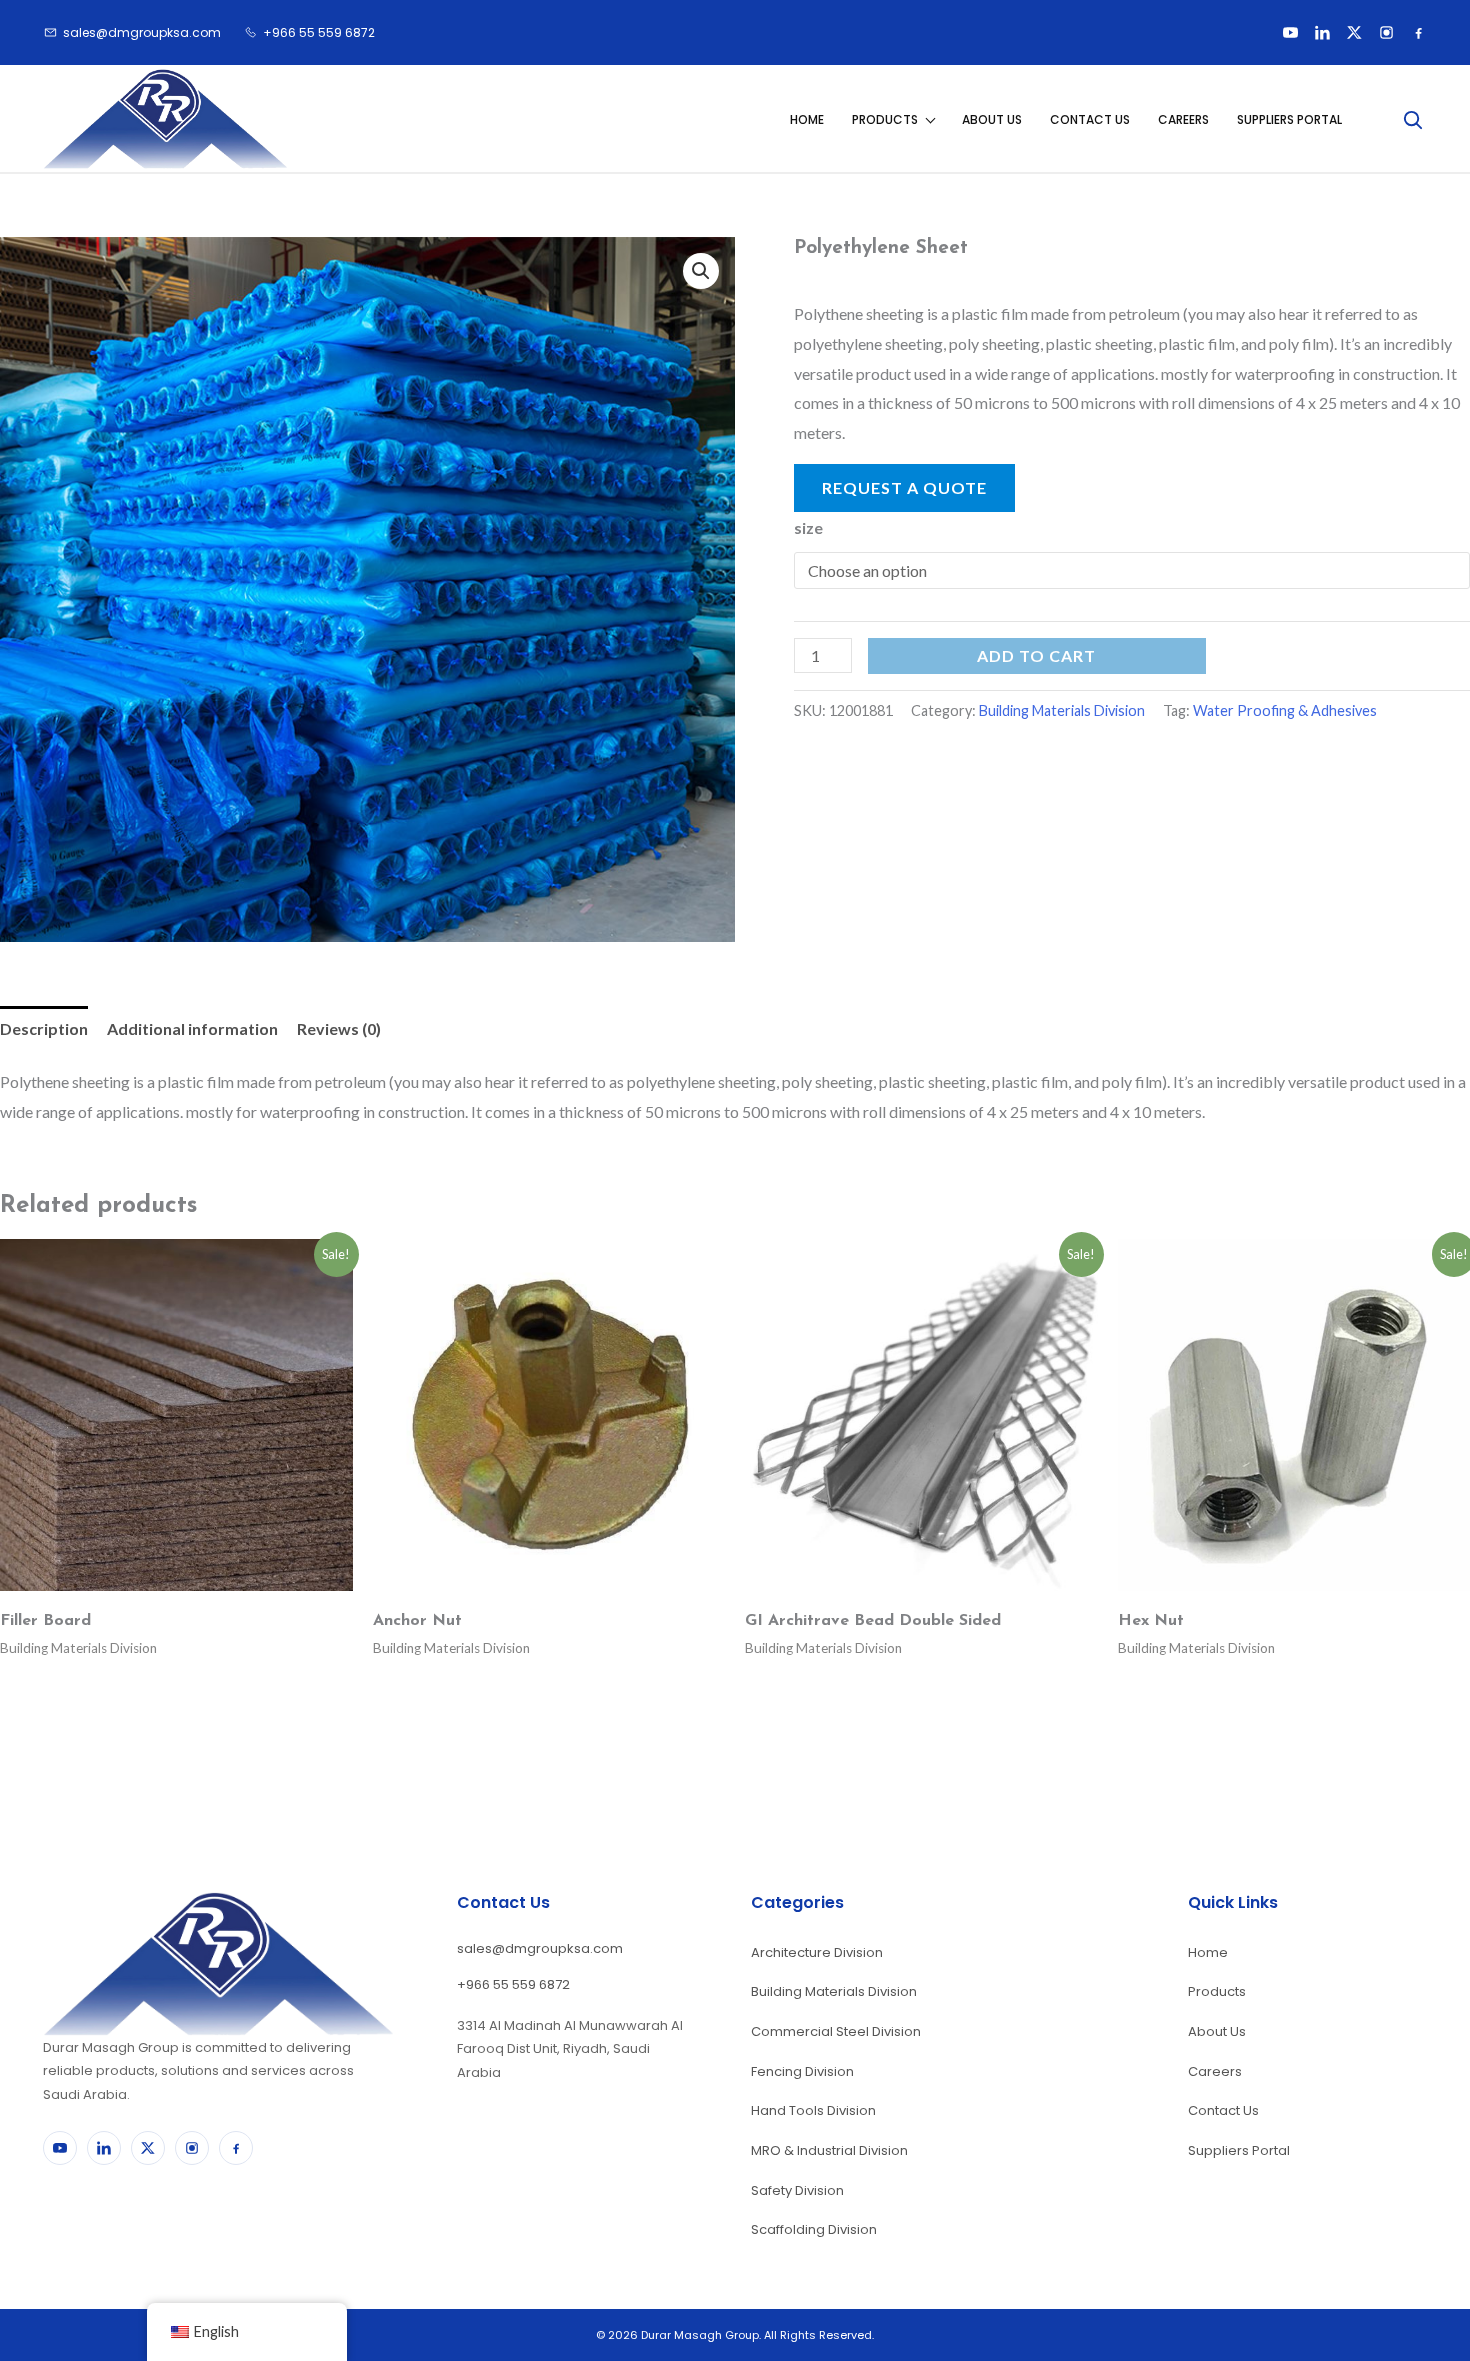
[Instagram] (1386, 33)
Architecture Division (817, 1952)
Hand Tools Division (813, 2110)
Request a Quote (904, 487)
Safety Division (797, 2190)
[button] (701, 271)
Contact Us (1090, 119)
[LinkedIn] (1322, 33)
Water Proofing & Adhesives (1285, 710)
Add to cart (1036, 655)
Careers (1183, 119)
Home (807, 119)
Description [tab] (44, 1028)
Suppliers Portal (1289, 119)
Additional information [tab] (192, 1028)
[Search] (1412, 119)
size (808, 527)
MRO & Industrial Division (829, 2150)
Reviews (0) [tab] (339, 1028)
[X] (1354, 33)
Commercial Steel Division (836, 2031)
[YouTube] (1290, 33)
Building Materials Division (1062, 710)
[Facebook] (1418, 33)
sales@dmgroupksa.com (540, 1948)
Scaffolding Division (814, 2229)
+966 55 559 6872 (513, 1984)
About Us (1217, 2031)
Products (885, 119)
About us (992, 119)
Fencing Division (802, 2071)
